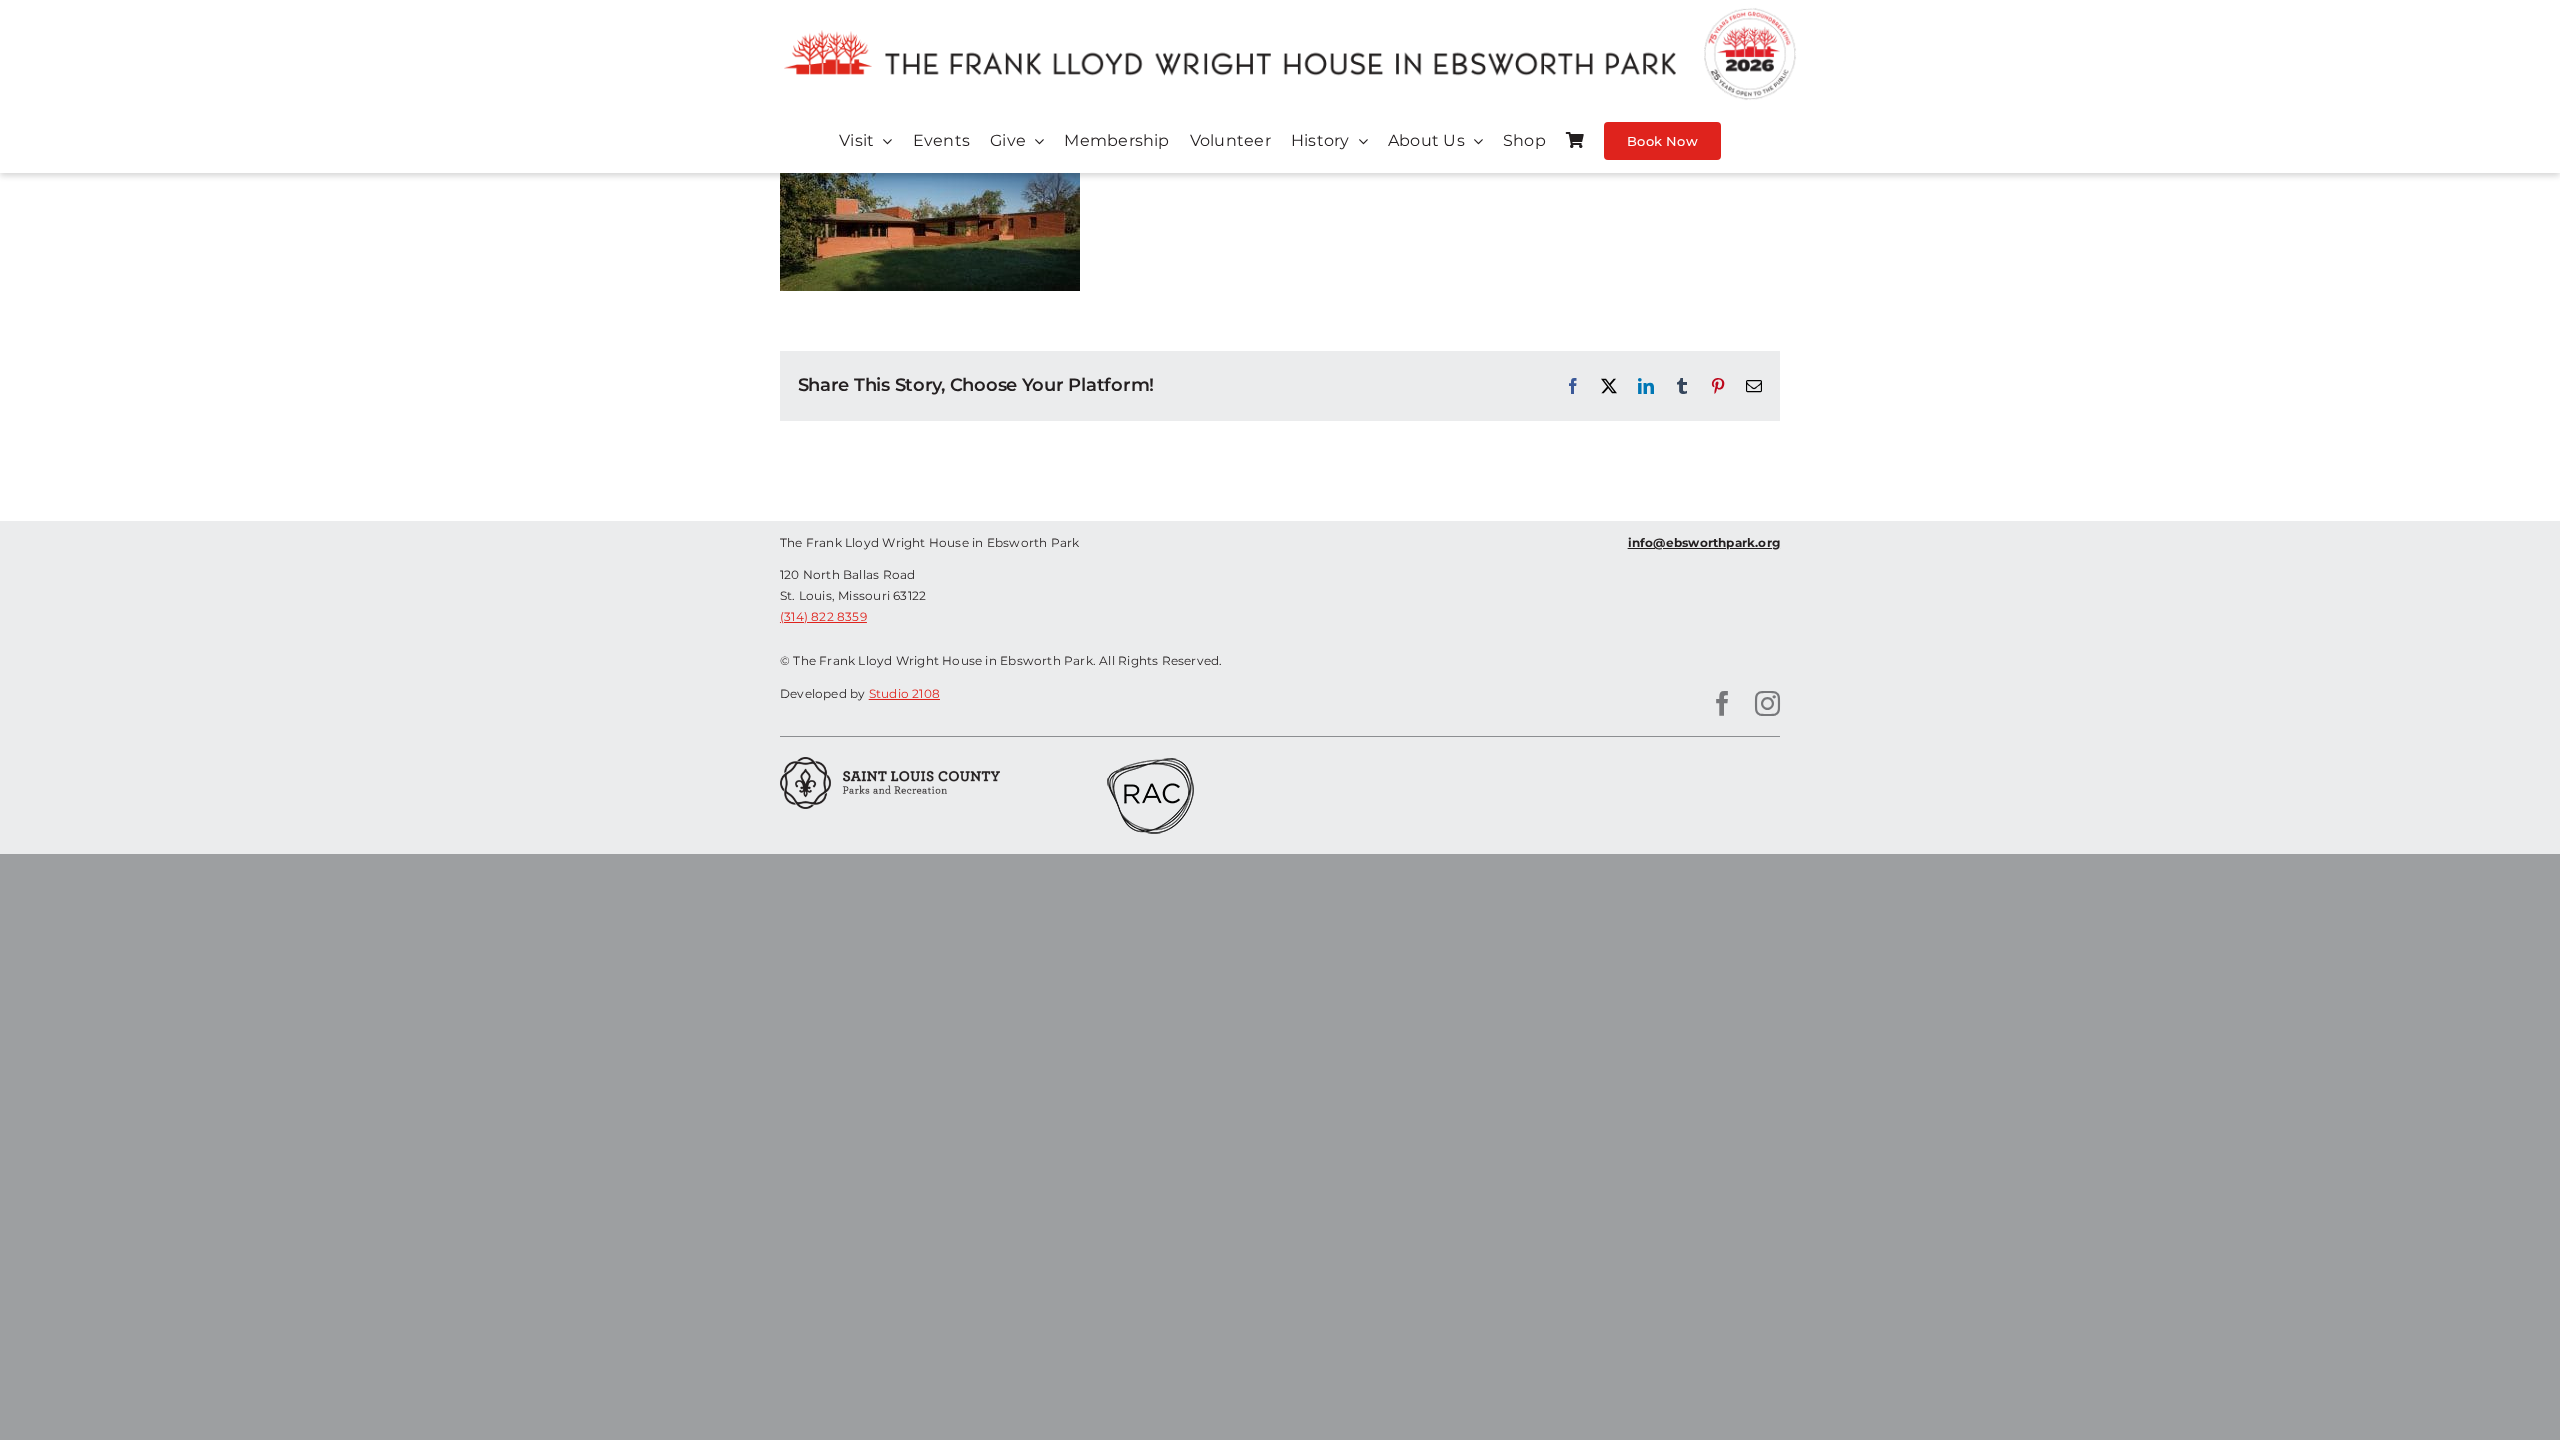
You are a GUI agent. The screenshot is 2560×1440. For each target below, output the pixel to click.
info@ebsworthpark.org (1704, 542)
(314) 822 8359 (823, 616)
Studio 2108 (904, 693)
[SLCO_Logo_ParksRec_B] (890, 764)
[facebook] (1722, 703)
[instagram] (1767, 703)
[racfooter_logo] (1150, 764)
